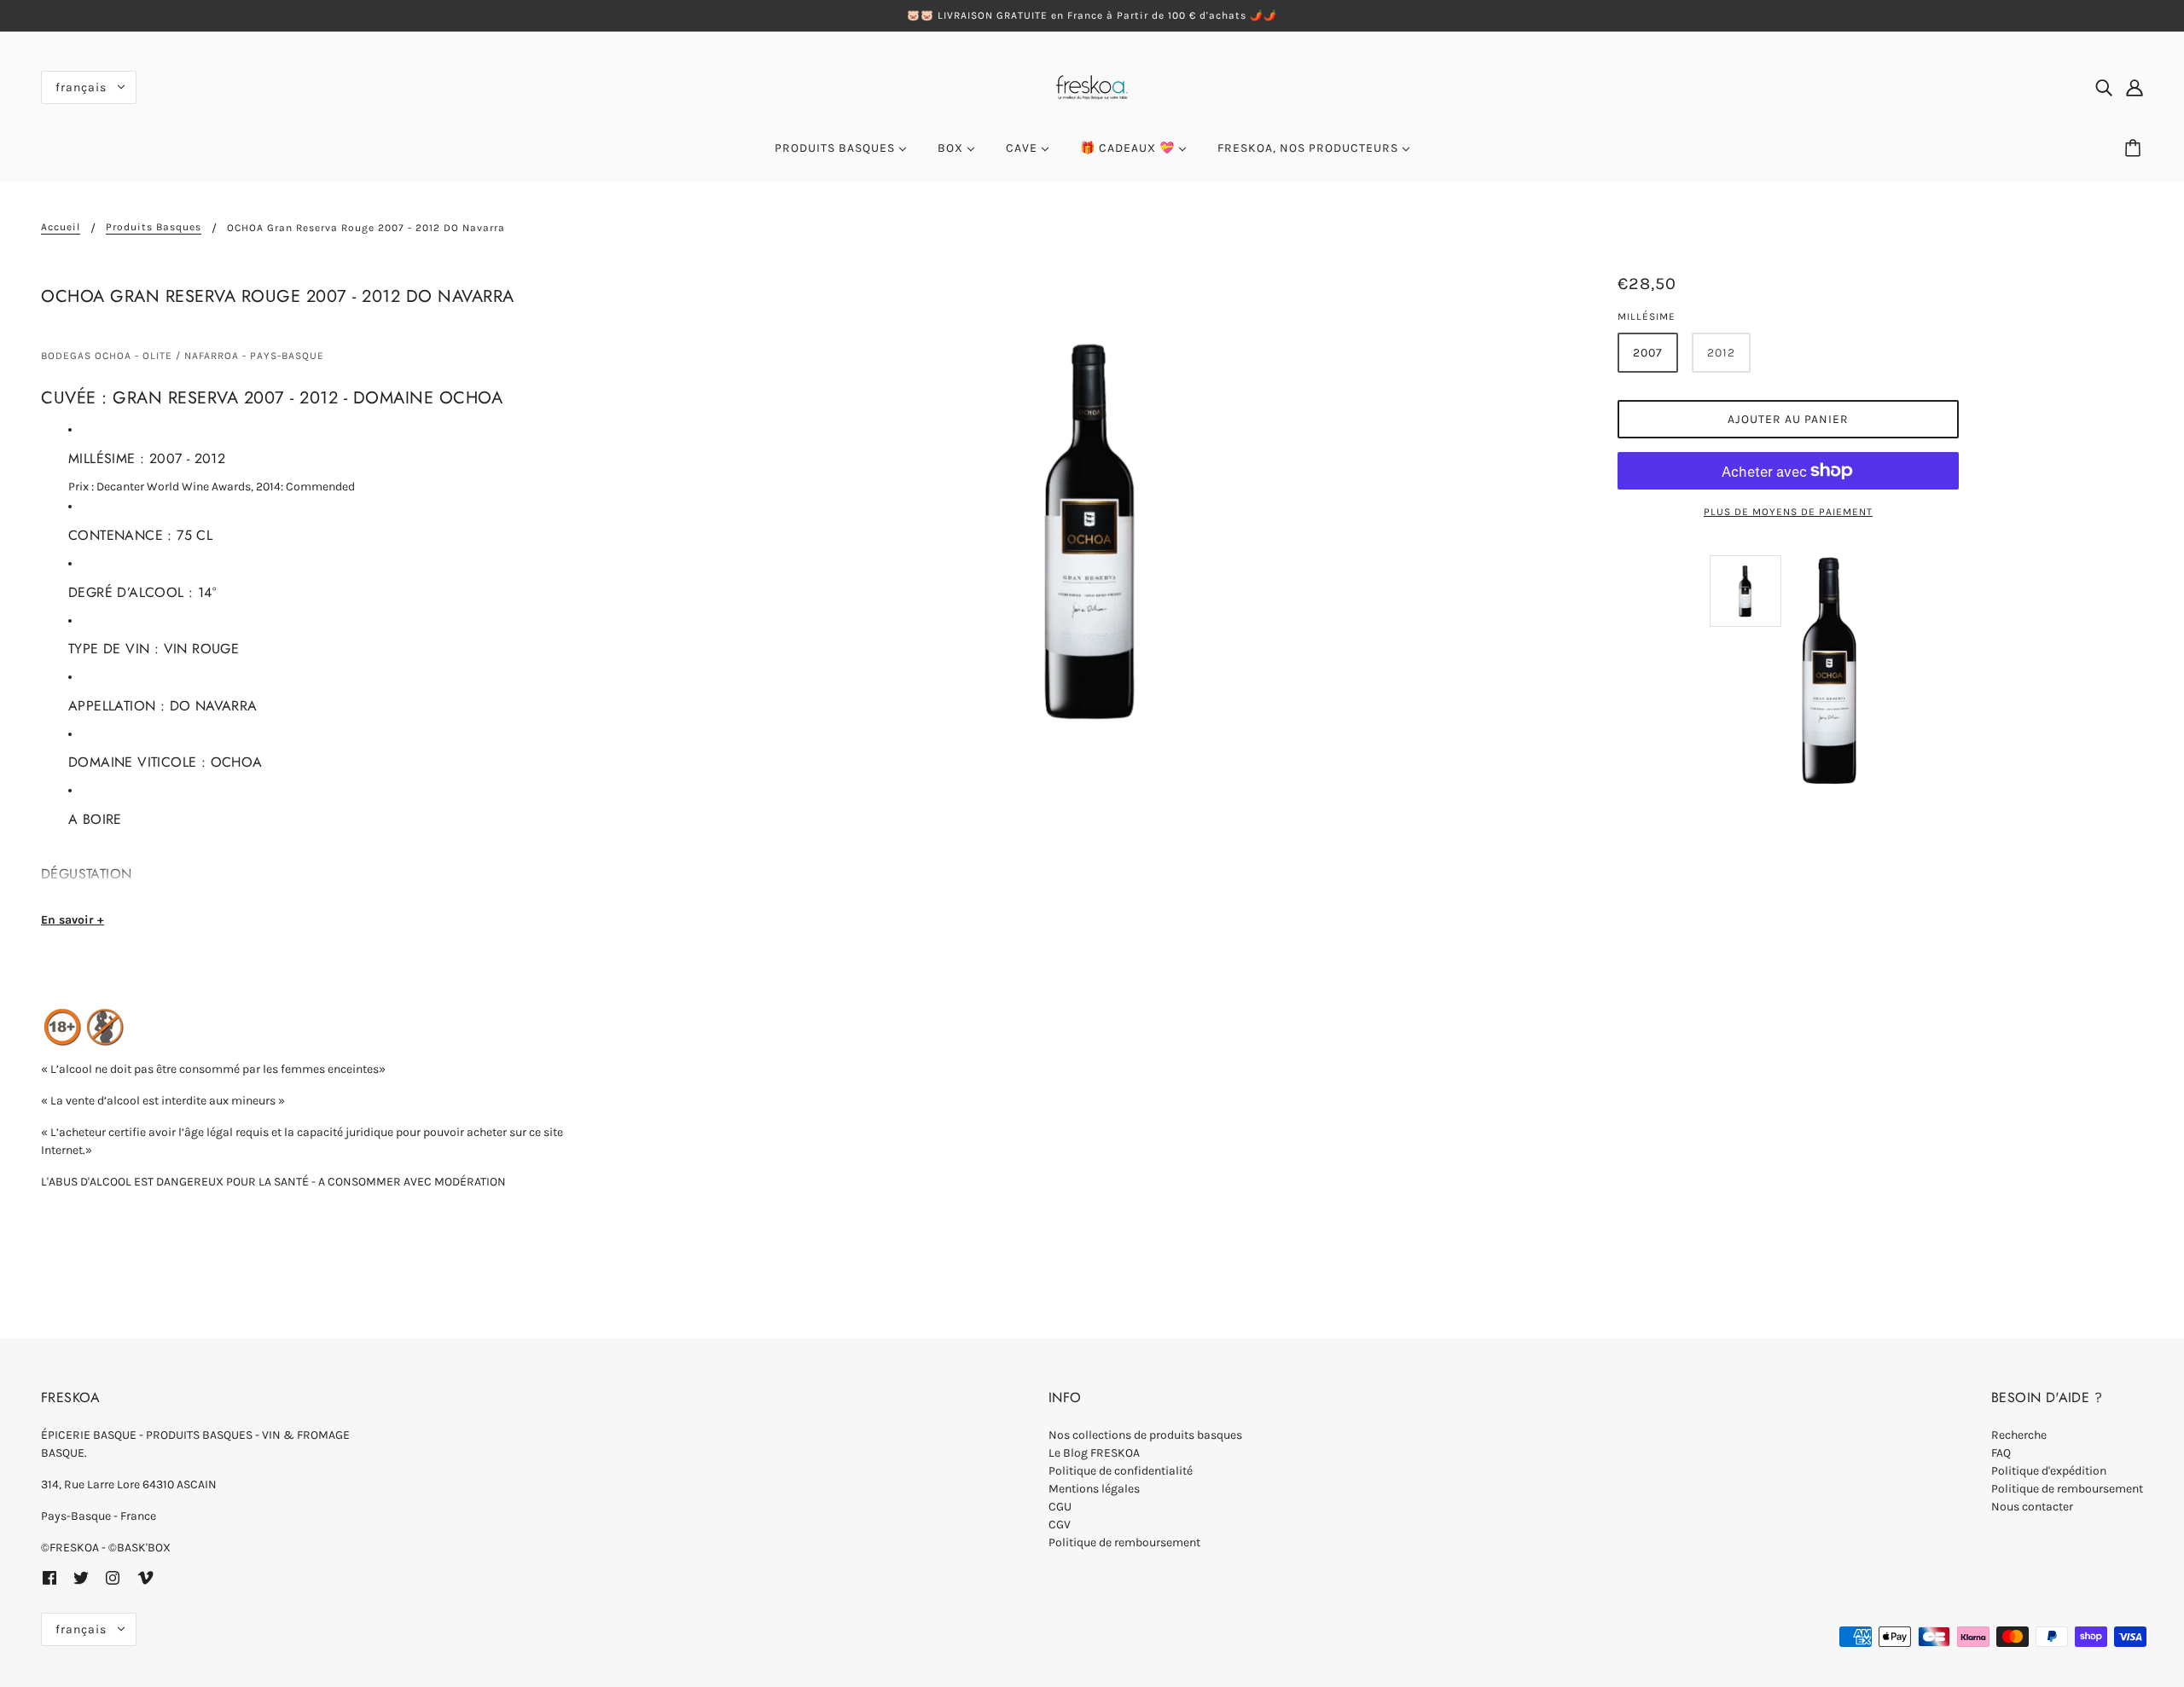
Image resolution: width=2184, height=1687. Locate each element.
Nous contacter (2032, 1507)
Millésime (1647, 316)
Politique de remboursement (1124, 1542)
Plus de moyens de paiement (1788, 512)
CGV (1060, 1525)
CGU (1060, 1507)
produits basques (154, 227)
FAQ (2001, 1453)
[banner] (1092, 86)
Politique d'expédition (2049, 1471)
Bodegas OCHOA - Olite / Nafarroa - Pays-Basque (183, 356)
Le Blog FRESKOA (1094, 1453)
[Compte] (2135, 87)
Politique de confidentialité (1121, 1471)
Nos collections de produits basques (1145, 1435)
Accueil (61, 227)
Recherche (2019, 1435)
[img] (2104, 87)
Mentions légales (1094, 1489)
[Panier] (2135, 148)
